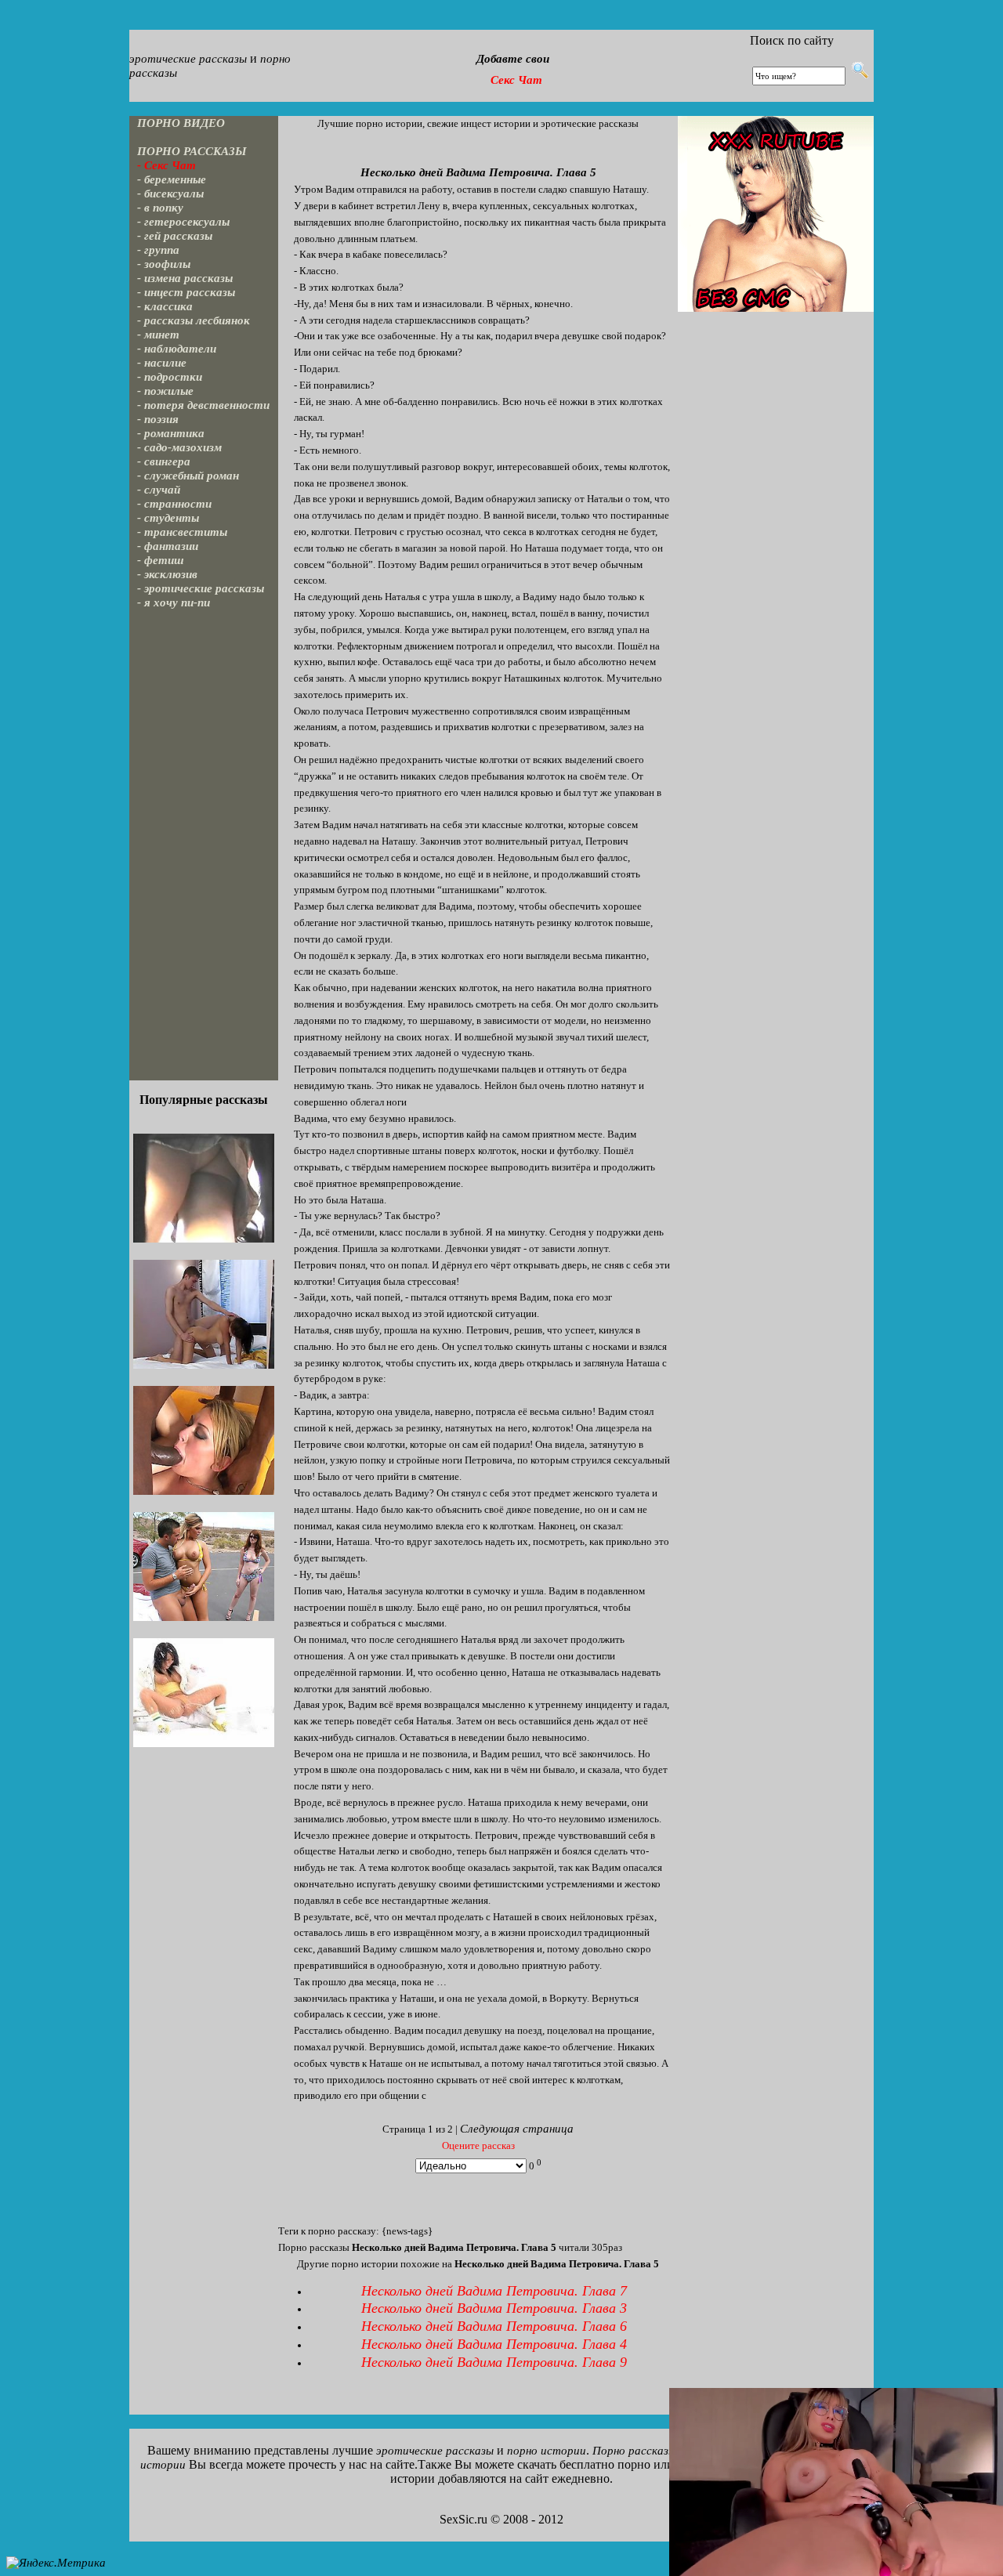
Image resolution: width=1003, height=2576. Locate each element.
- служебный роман (188, 476)
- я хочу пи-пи (174, 602)
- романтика (171, 433)
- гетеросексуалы (183, 222)
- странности (174, 504)
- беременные (172, 179)
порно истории (547, 2451)
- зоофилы (164, 264)
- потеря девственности (203, 405)
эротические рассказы (188, 59)
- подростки (170, 377)
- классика (165, 306)
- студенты (168, 518)
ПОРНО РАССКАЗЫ (192, 151)
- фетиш (161, 560)
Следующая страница (517, 2129)
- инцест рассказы (186, 292)
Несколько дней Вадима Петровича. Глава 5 (478, 172)
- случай (159, 490)
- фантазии (168, 546)
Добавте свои (513, 59)
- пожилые (165, 391)
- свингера (164, 461)
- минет (158, 335)
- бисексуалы (170, 194)
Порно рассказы (634, 2451)
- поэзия (158, 419)
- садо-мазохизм (179, 447)
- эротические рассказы (201, 588)
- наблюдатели (177, 349)
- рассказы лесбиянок (194, 320)
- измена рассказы (185, 278)
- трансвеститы (182, 532)
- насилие (162, 363)
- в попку (160, 208)
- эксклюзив (167, 574)
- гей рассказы (175, 236)
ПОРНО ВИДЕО (181, 123)
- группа (158, 250)
